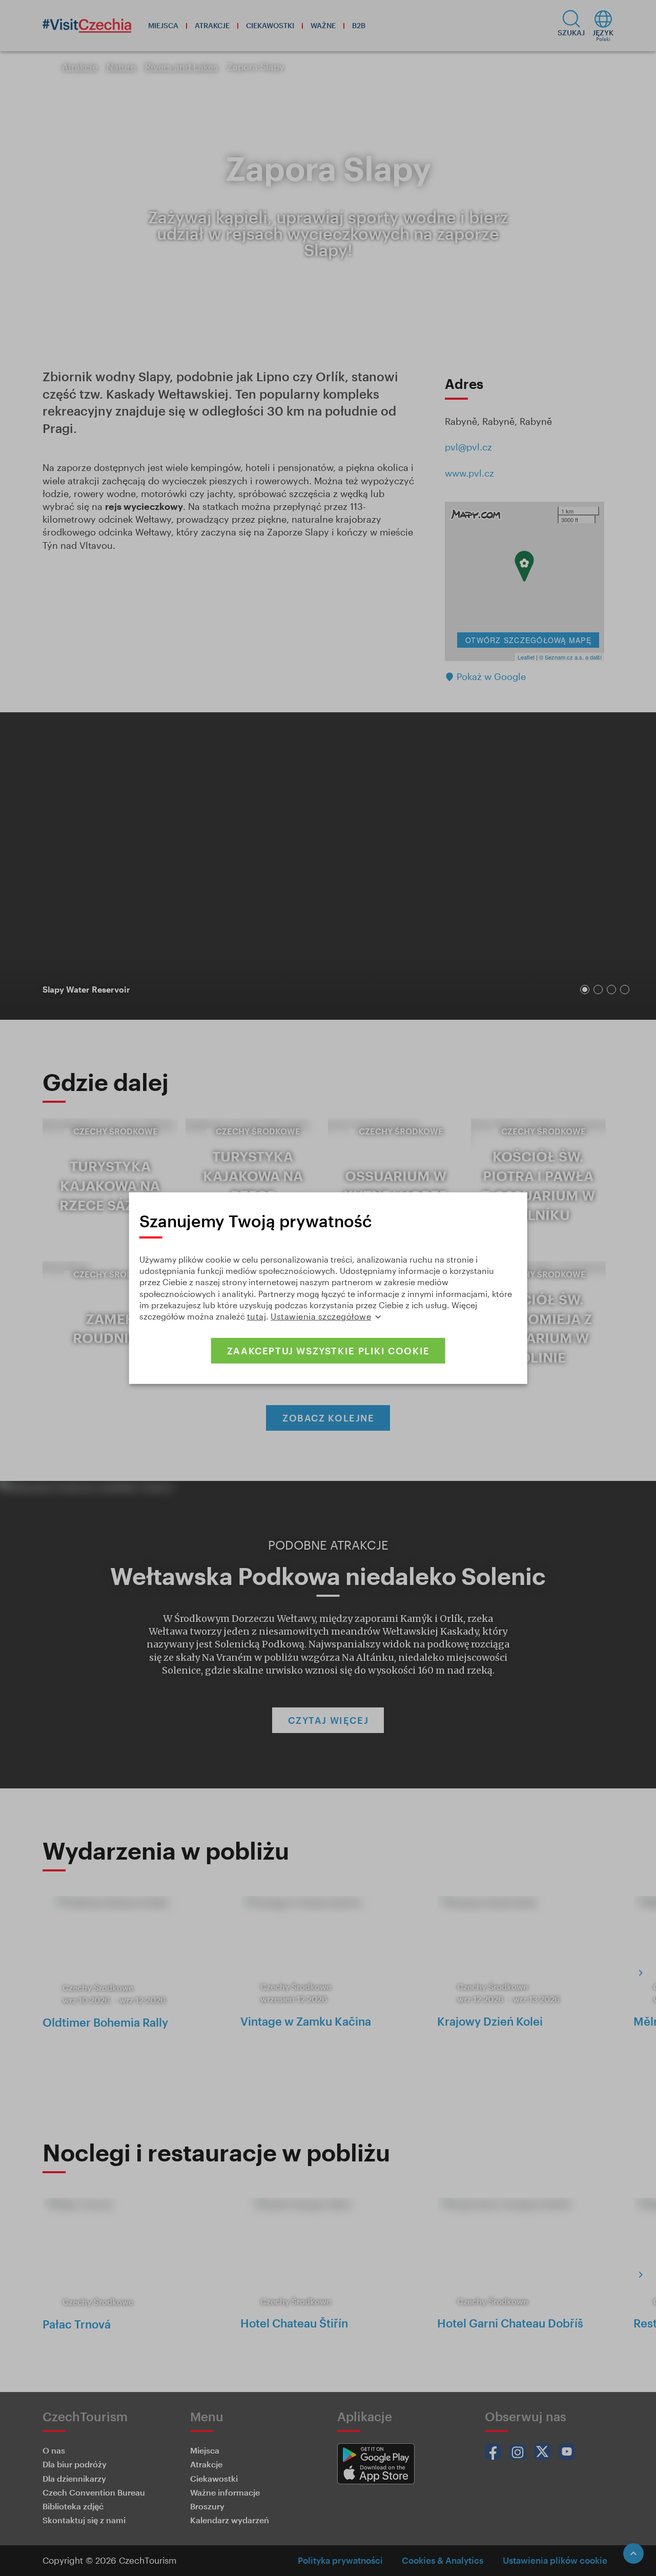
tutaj (257, 1316)
